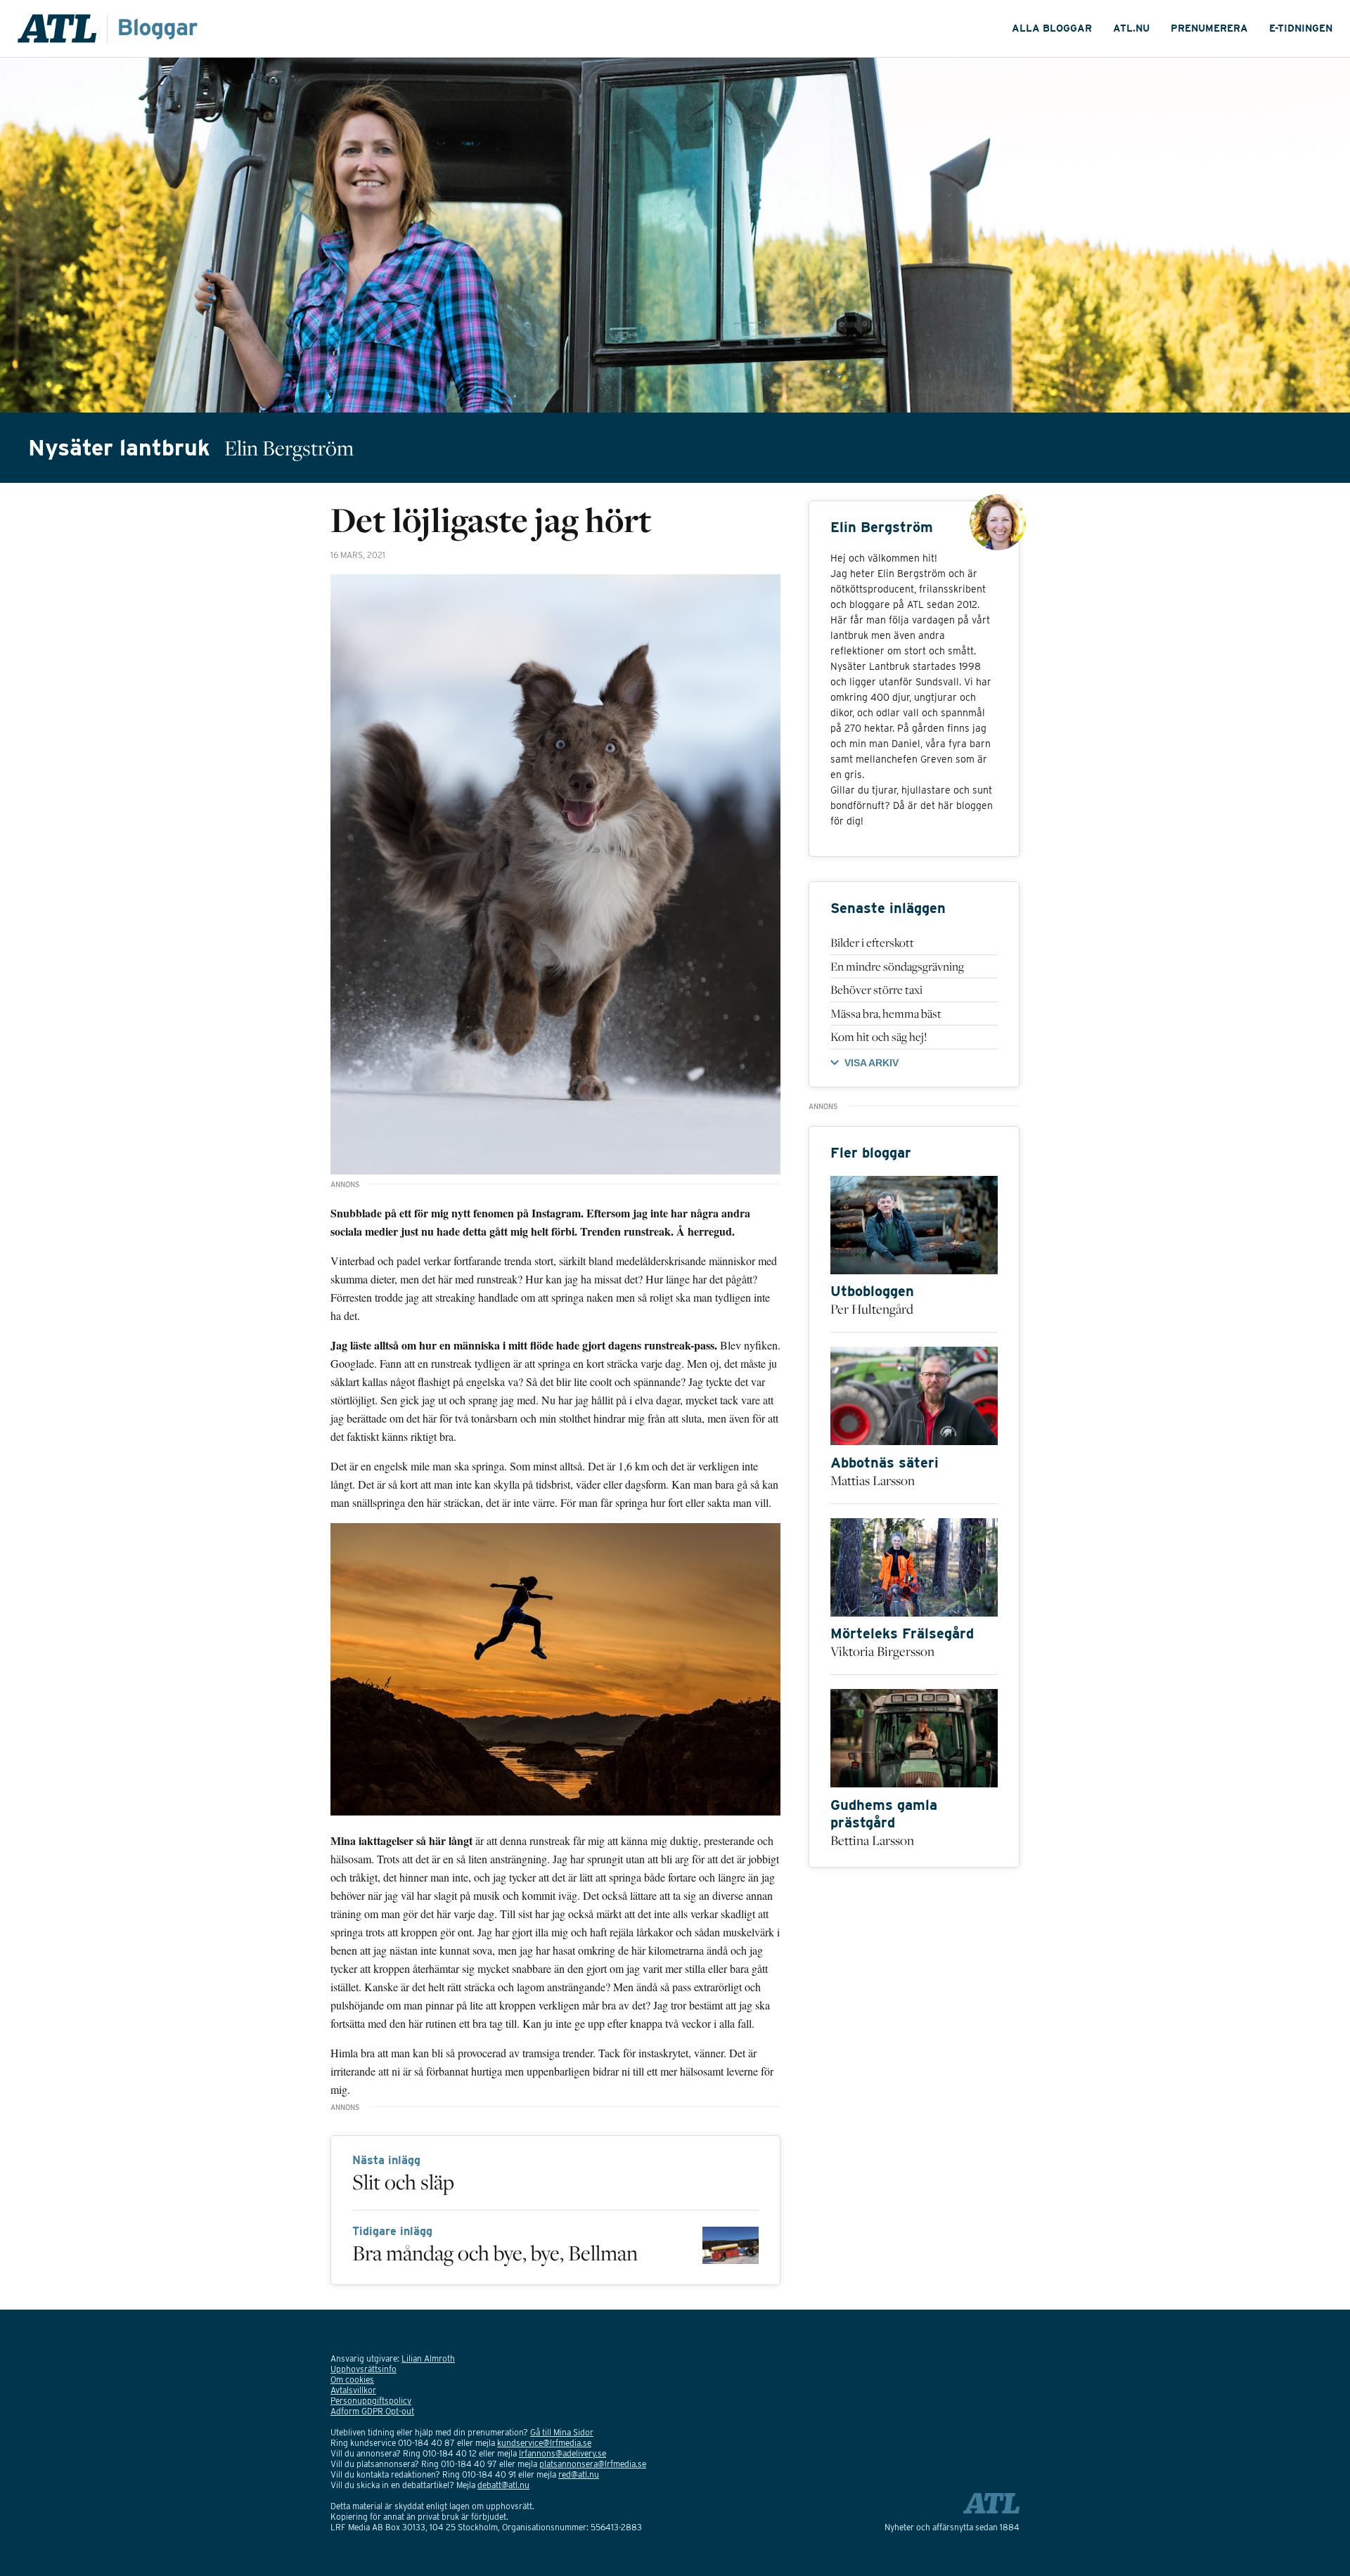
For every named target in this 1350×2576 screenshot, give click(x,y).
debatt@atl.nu (503, 2485)
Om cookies (352, 2380)
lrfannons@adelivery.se (562, 2453)
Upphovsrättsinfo (364, 2369)
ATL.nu (1131, 28)
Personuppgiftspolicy (371, 2401)
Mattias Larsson (873, 1480)
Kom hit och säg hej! (879, 1037)
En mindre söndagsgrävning (897, 966)
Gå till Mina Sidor (562, 2432)
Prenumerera (1209, 28)
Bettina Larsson (872, 1840)
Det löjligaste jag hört (491, 519)
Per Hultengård (872, 1309)
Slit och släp (403, 2182)
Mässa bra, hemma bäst (886, 1014)
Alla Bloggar (1052, 28)
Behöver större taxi (876, 990)
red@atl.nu (579, 2474)
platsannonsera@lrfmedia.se (593, 2464)
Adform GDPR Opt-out (372, 2411)
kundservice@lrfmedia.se (544, 2443)
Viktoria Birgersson (882, 1651)
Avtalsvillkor (353, 2390)
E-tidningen (1301, 28)
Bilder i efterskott (872, 943)
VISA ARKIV (872, 1063)
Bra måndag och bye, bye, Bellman (495, 2253)
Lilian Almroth (428, 2358)
